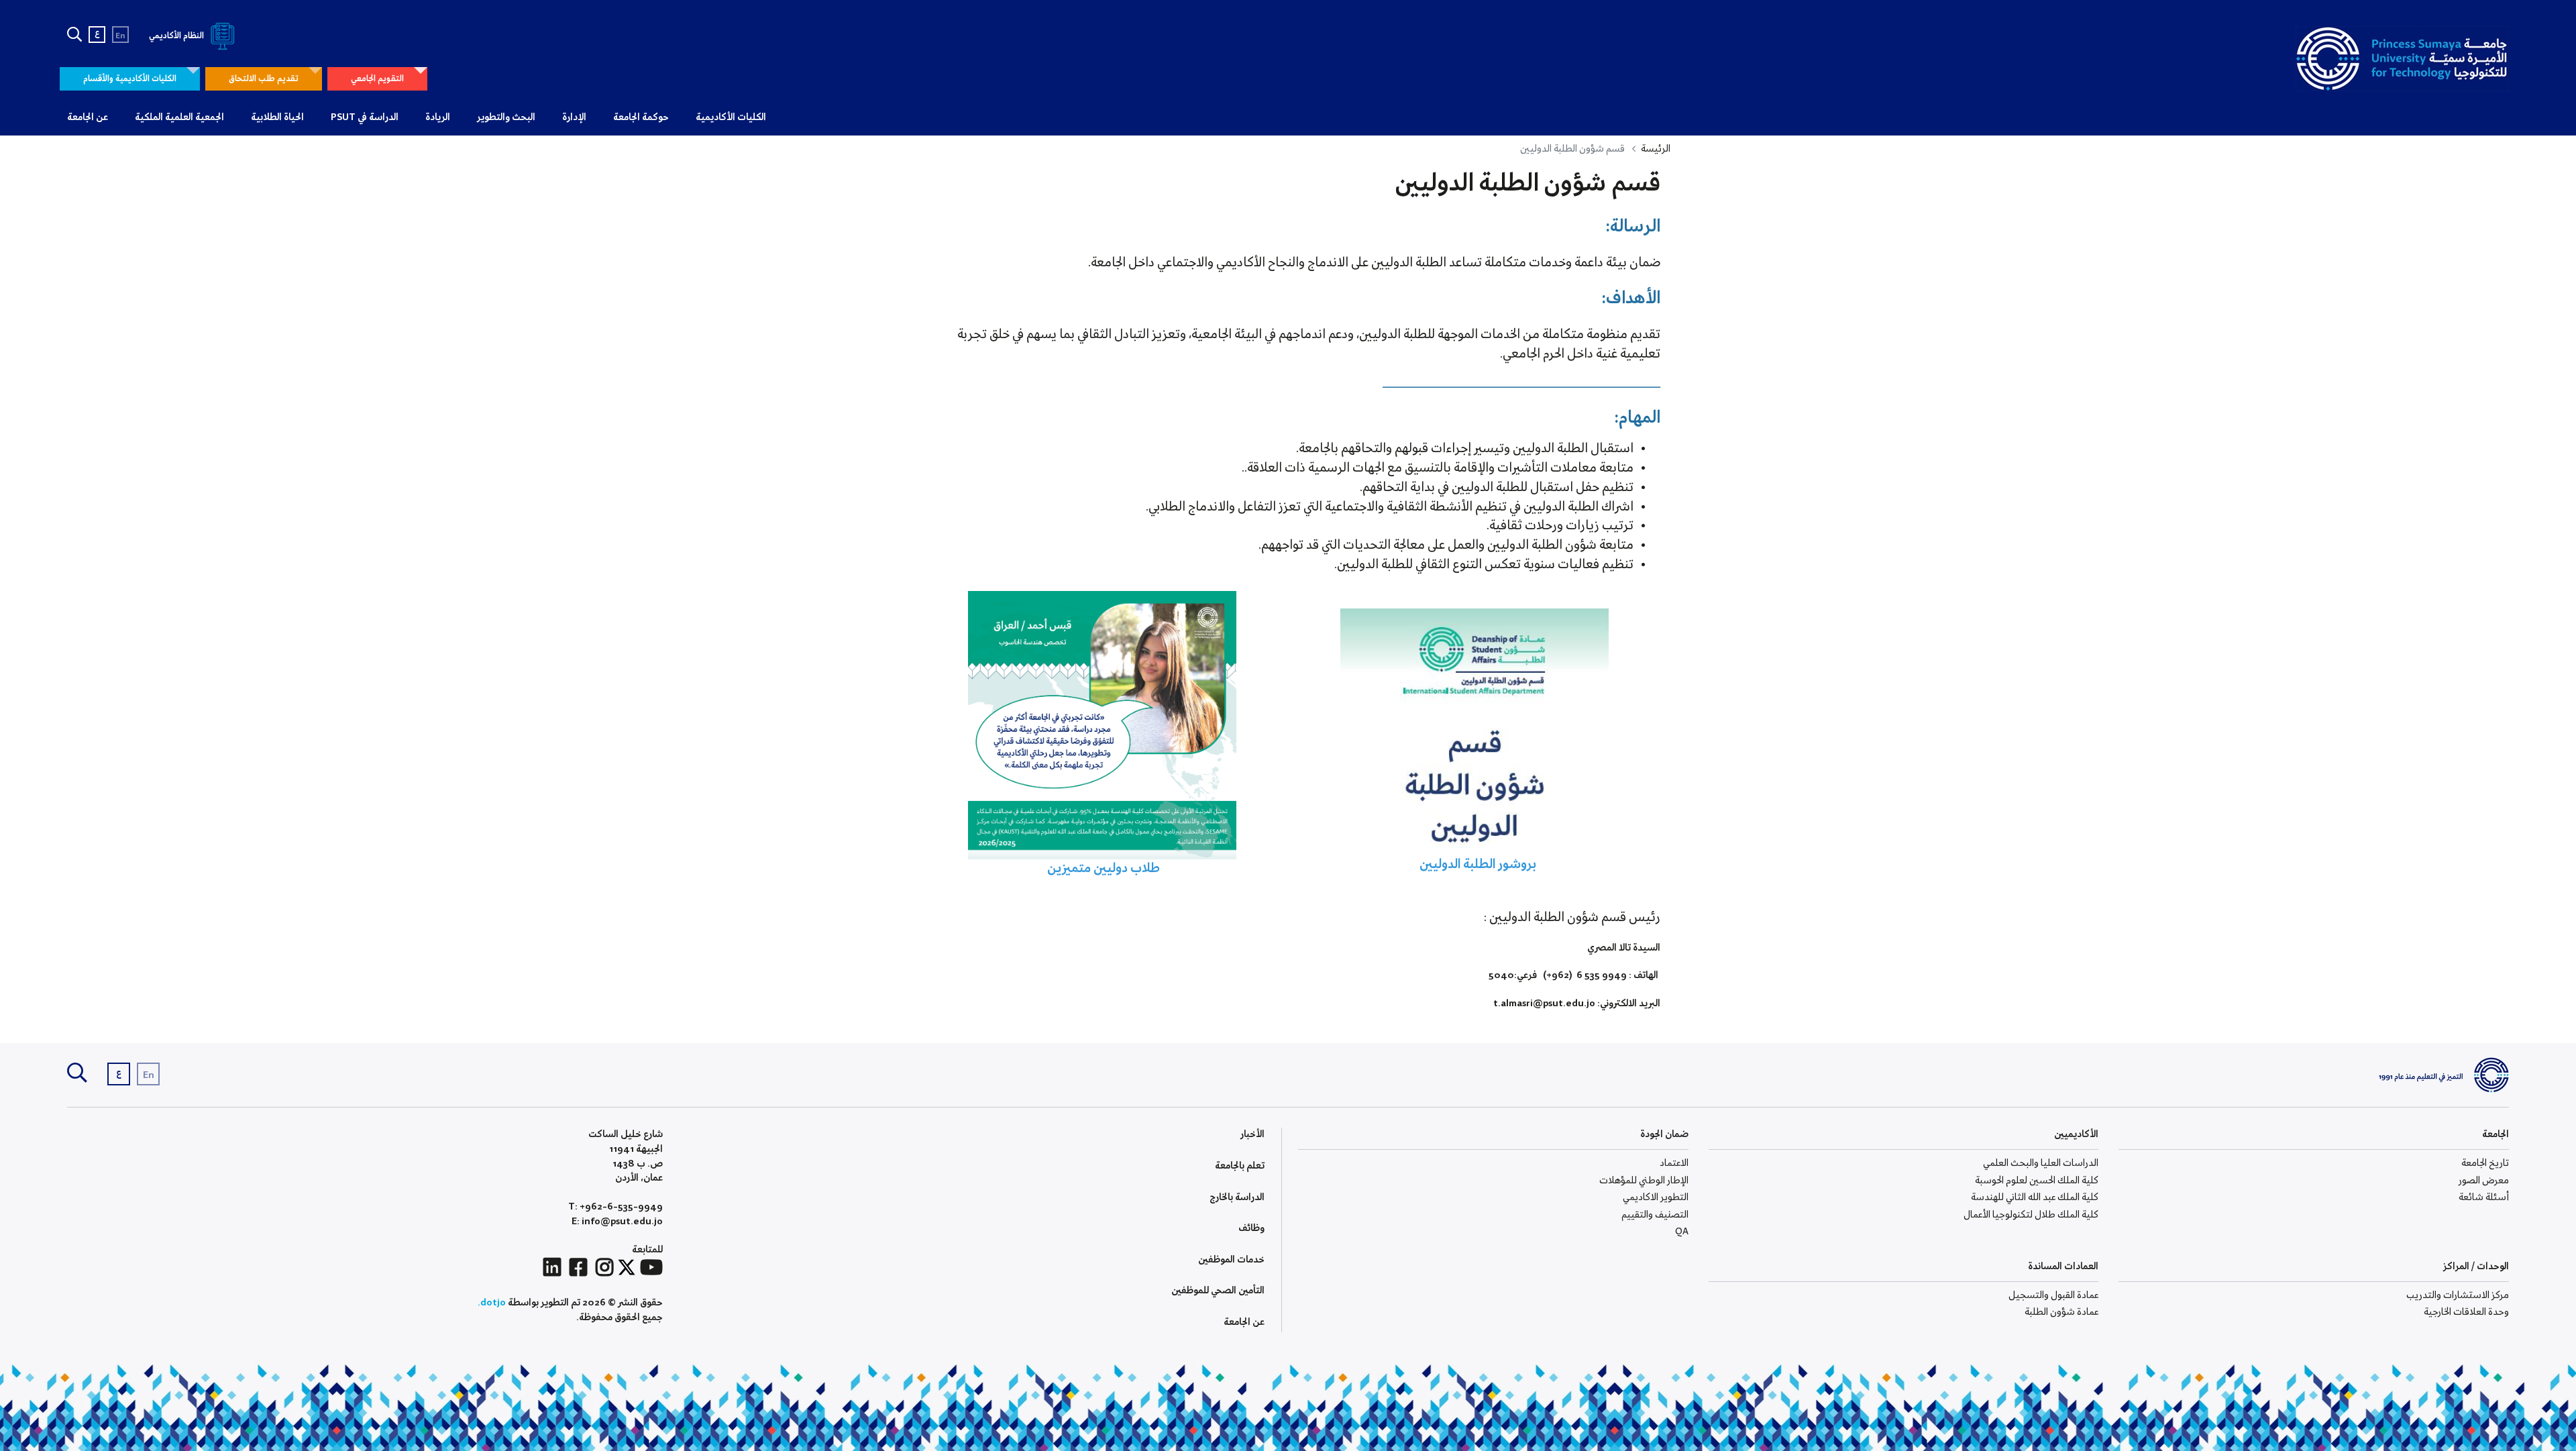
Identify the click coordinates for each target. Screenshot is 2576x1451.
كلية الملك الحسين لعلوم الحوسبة (2037, 1181)
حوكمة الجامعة (641, 117)
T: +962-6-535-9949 (615, 1207)
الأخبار (1252, 1134)
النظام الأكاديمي (177, 36)
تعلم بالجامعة (1240, 1166)
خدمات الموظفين (1231, 1260)
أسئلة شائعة (2484, 1197)
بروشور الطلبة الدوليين (1474, 865)
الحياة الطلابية (277, 117)
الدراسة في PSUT (365, 117)
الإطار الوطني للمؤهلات (1644, 1181)
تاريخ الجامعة (2485, 1163)
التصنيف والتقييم (1655, 1215)
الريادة (438, 117)
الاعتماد (1674, 1163)
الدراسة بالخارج (1237, 1197)
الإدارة (574, 117)
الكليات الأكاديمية (731, 117)
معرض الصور (2484, 1181)
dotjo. (492, 1303)
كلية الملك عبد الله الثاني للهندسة (2035, 1197)
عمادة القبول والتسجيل (2053, 1295)
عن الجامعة (88, 117)
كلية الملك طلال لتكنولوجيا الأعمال (2031, 1215)
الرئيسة (1656, 149)
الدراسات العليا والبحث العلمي (2041, 1163)
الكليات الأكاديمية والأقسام (130, 79)
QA (1682, 1232)
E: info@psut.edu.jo (617, 1222)
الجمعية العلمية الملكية (179, 117)
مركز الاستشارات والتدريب (2458, 1295)
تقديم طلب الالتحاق (264, 79)
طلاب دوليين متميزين (1102, 869)
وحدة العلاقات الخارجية (2466, 1312)
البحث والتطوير (506, 117)
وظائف (1251, 1228)
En (120, 36)
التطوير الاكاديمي (1656, 1197)
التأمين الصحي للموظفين (1218, 1291)
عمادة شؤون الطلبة (2061, 1312)
